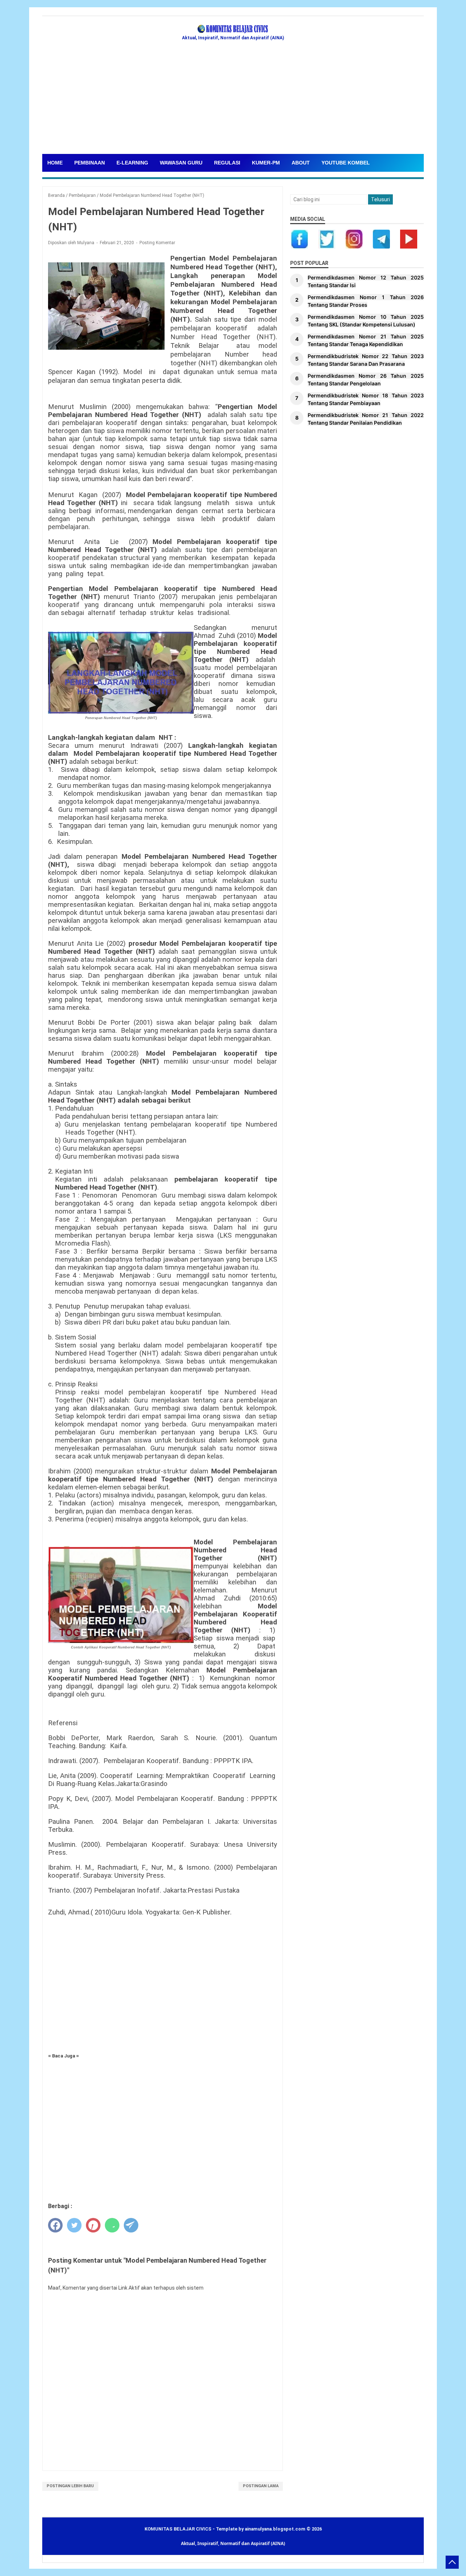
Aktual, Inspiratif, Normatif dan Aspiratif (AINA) (233, 2543)
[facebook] (55, 2225)
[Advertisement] (233, 99)
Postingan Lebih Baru (70, 2486)
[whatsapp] (112, 2225)
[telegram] (131, 2225)
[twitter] (74, 2225)
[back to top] (452, 2562)
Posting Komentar (157, 243)
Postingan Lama (261, 2486)
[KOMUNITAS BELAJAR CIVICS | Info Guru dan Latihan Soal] (233, 29)
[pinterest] (93, 2225)
